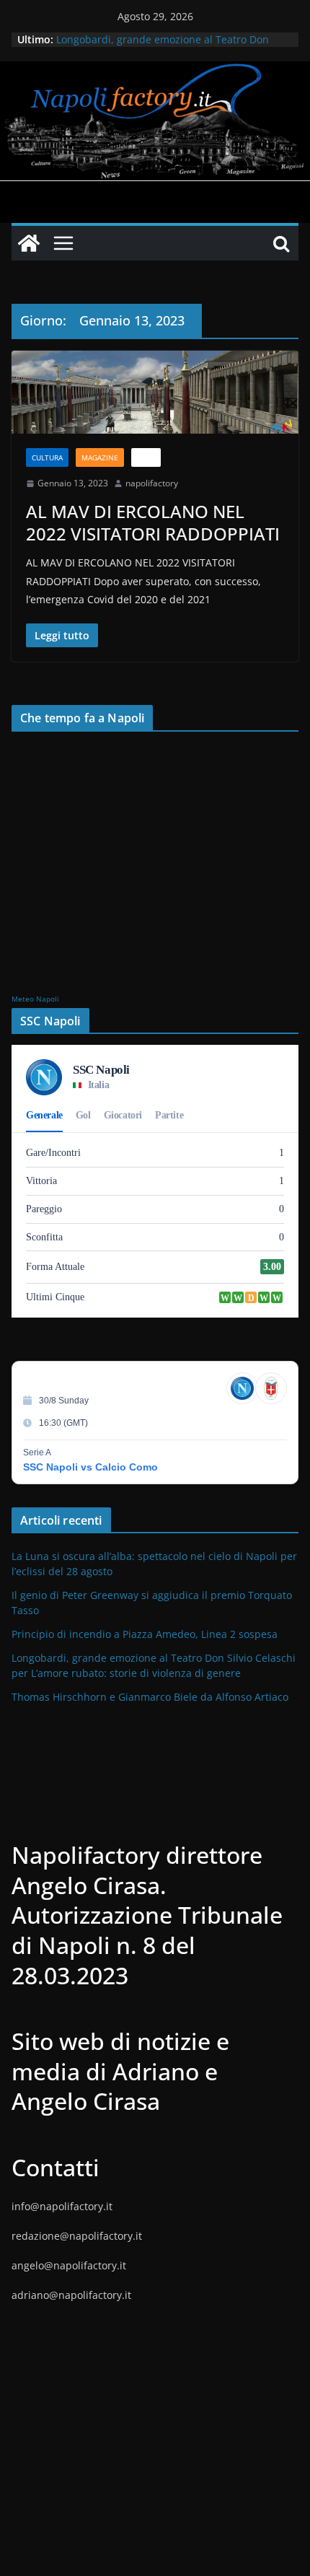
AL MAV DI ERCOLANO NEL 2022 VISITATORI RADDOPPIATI (153, 522)
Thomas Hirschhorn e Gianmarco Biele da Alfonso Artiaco (150, 1697)
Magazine (100, 457)
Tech (146, 457)
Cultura (47, 457)
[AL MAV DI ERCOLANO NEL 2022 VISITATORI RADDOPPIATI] (155, 392)
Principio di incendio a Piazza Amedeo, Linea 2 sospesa (145, 1634)
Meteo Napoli (35, 999)
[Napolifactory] (155, 71)
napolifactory (152, 483)
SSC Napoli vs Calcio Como (90, 1467)
